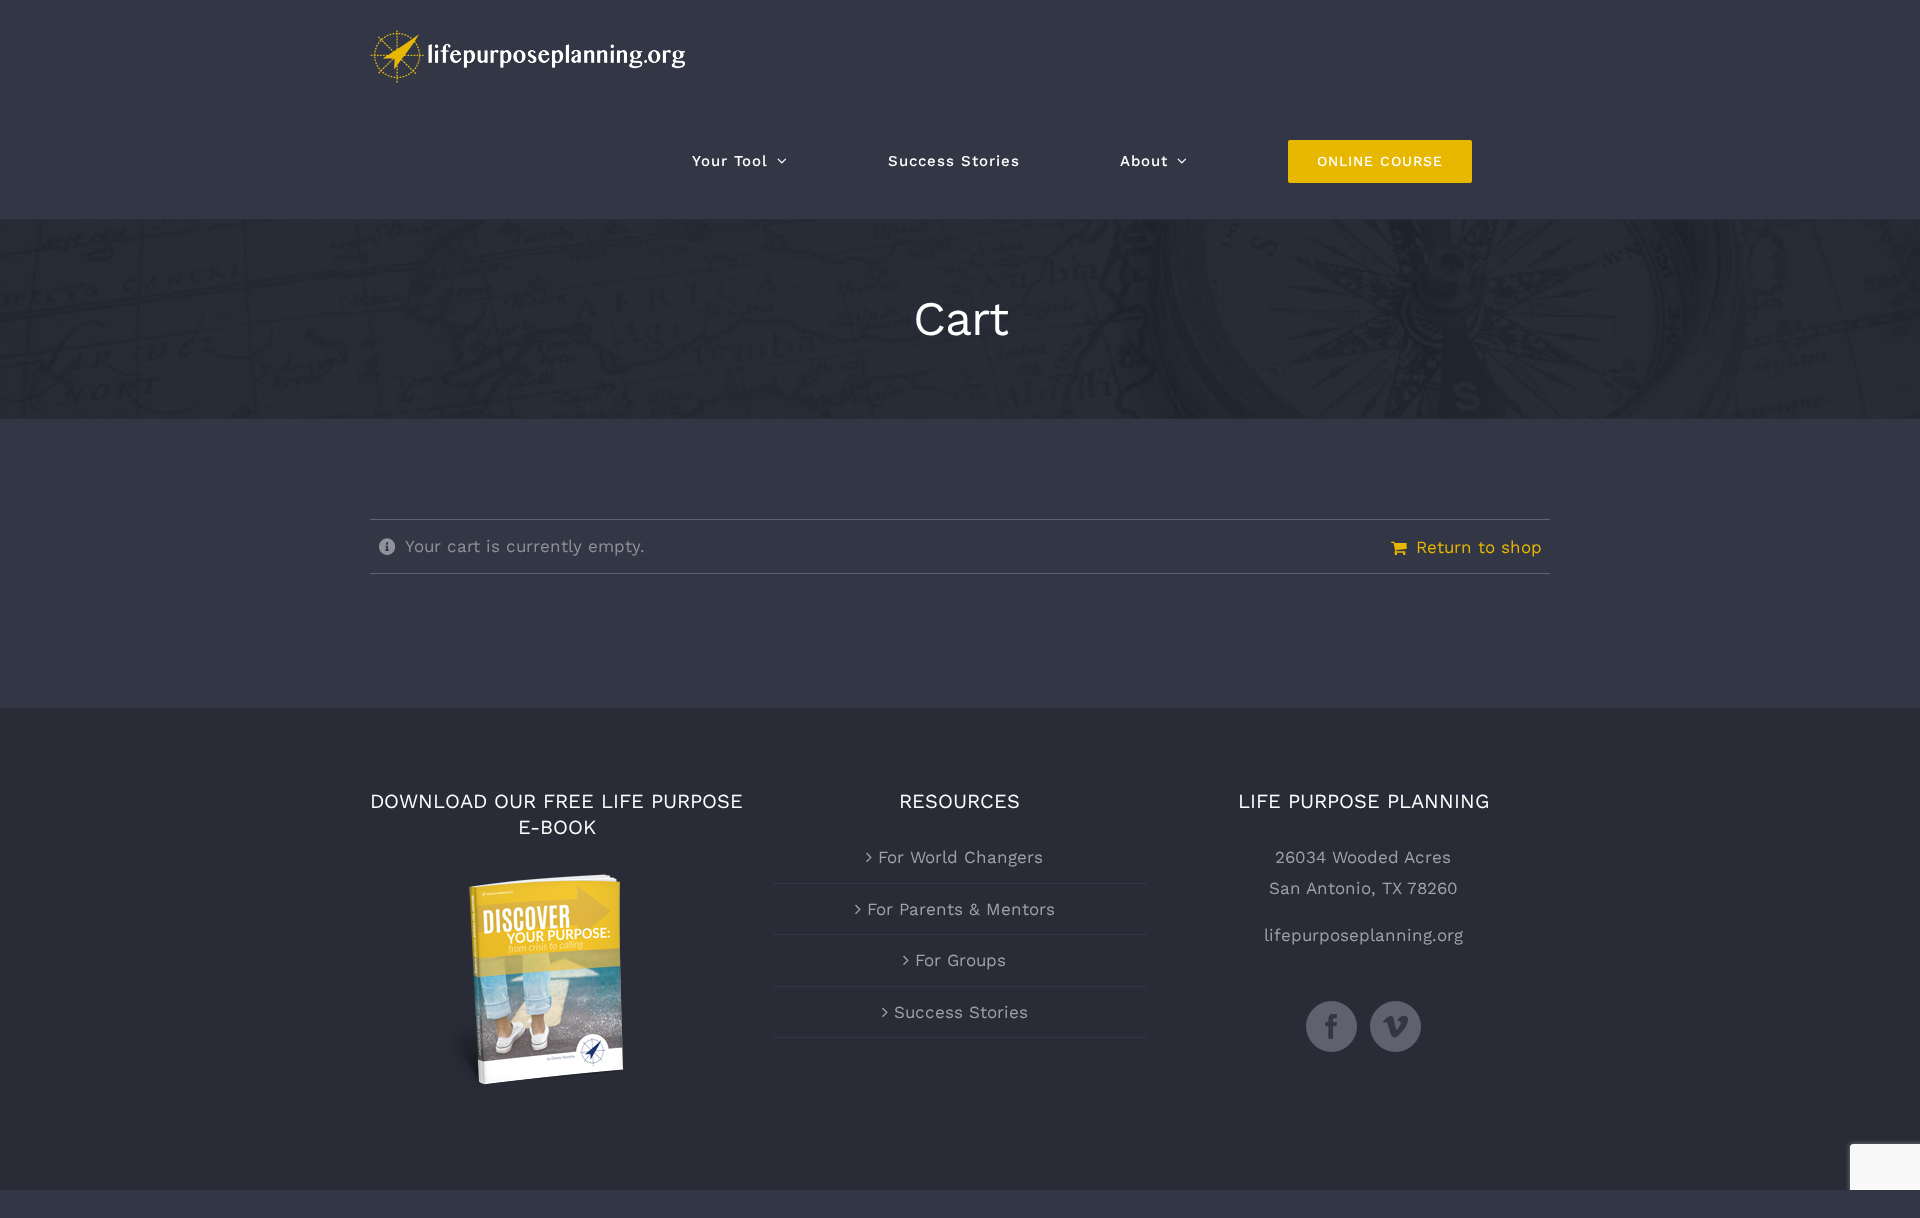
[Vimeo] (1395, 1026)
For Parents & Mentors (961, 909)
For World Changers (960, 857)
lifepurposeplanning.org (1363, 935)
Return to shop (1479, 547)
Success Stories (961, 1012)
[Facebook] (1331, 1026)
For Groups (960, 960)
